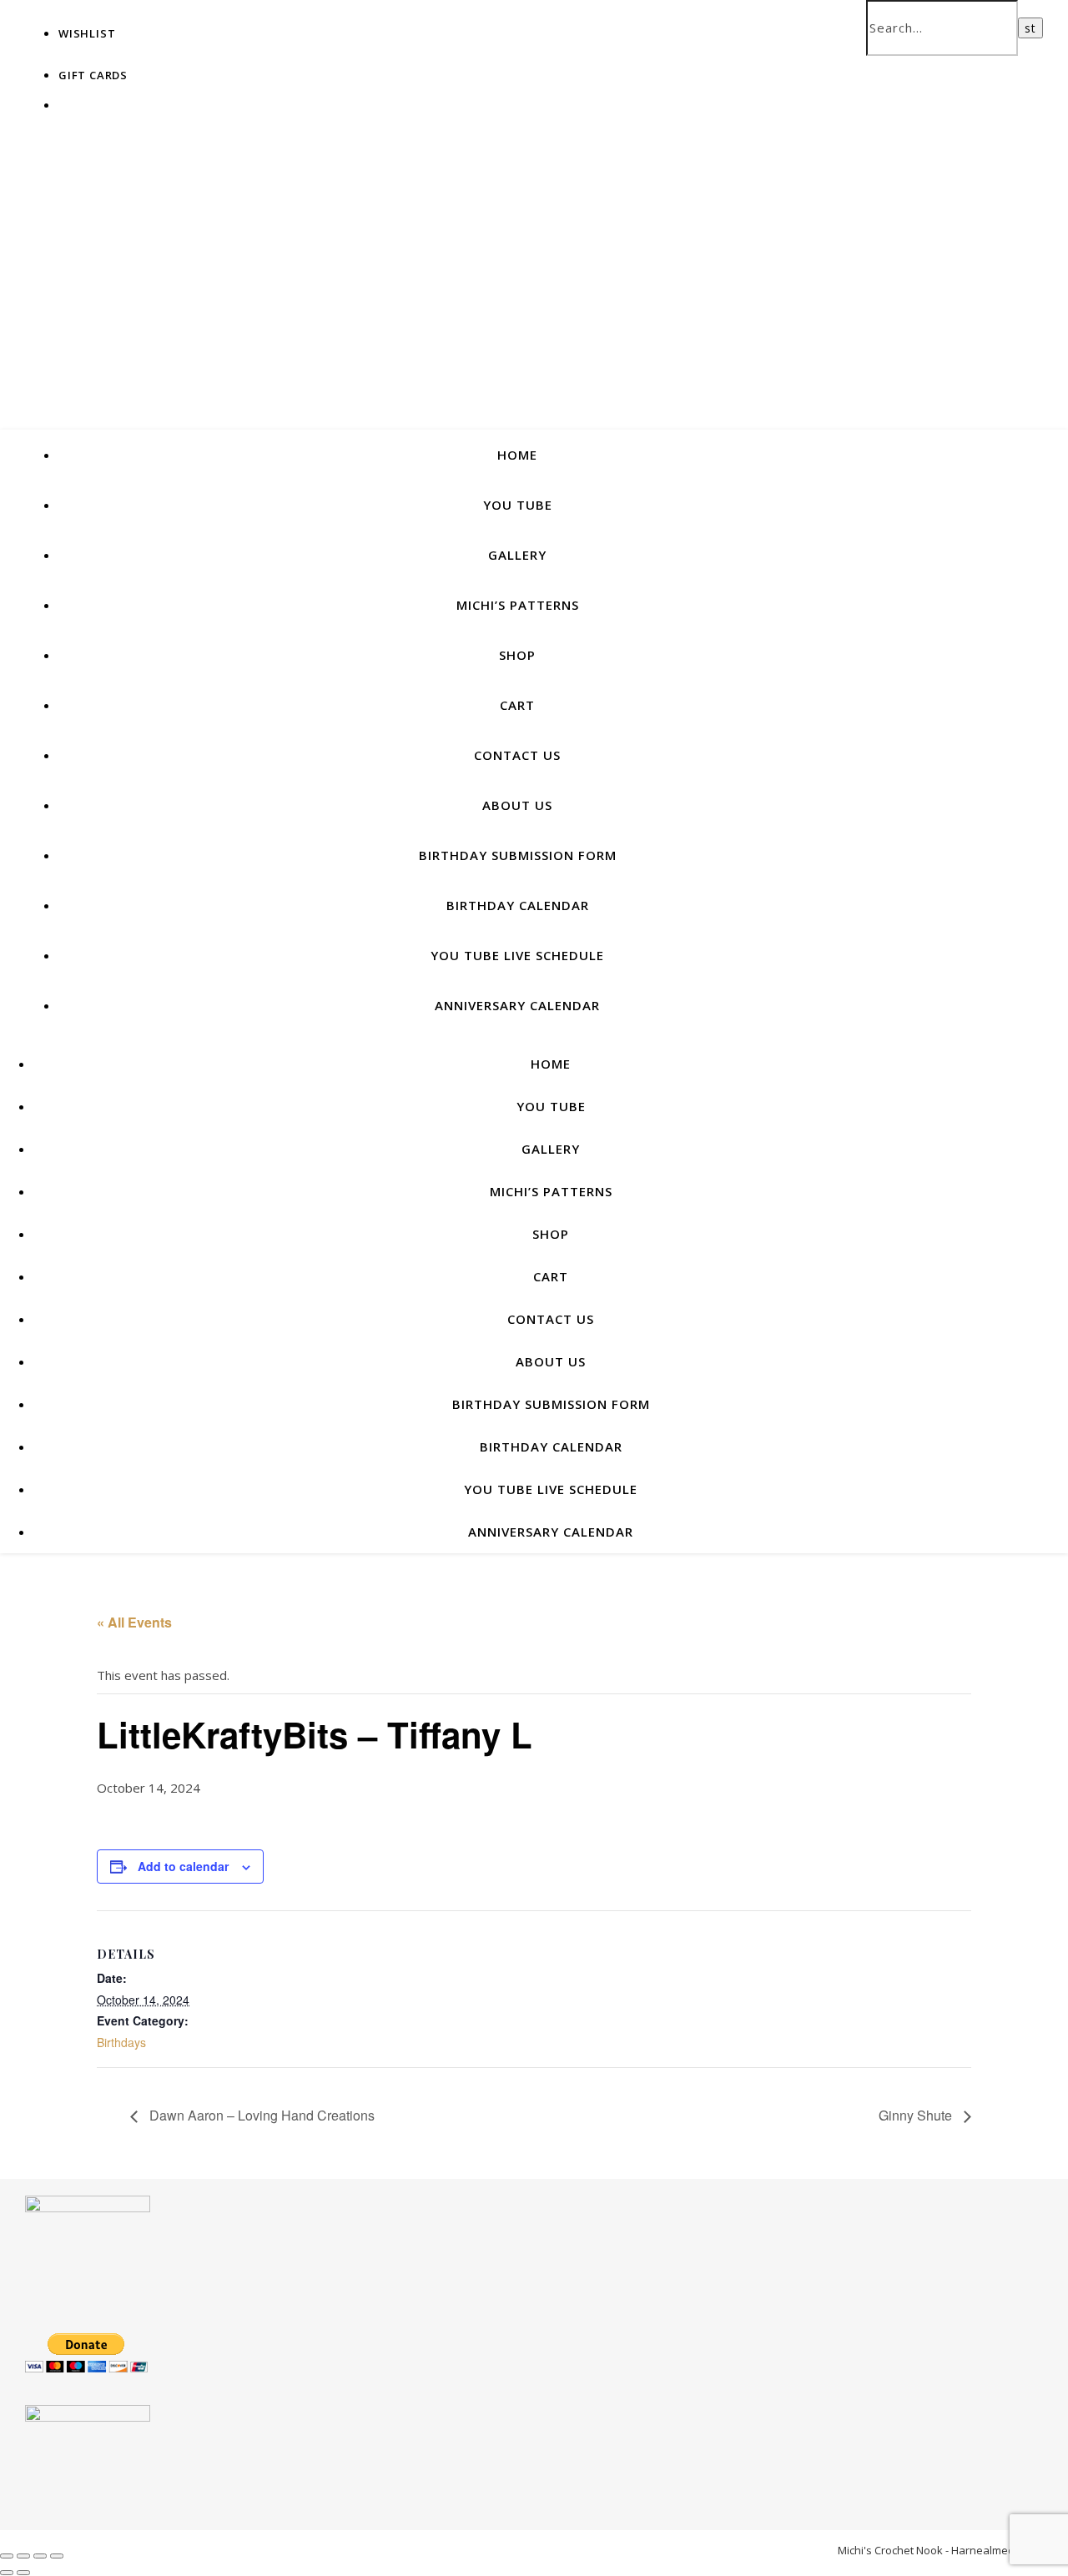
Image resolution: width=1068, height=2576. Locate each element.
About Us (517, 805)
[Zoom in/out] (7, 2556)
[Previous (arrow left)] (7, 2573)
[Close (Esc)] (57, 2556)
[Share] (40, 2556)
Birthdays (121, 2042)
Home (517, 455)
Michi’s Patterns (518, 605)
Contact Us (517, 755)
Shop (517, 655)
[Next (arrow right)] (23, 2573)
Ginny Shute (917, 2115)
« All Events (134, 1622)
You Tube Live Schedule (517, 955)
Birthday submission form (518, 855)
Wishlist (87, 33)
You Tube (518, 505)
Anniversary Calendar (517, 1005)
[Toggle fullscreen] (23, 2556)
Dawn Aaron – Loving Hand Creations (260, 2115)
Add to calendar (183, 1866)
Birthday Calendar (518, 905)
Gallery (517, 555)
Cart (517, 705)
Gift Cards (93, 75)
